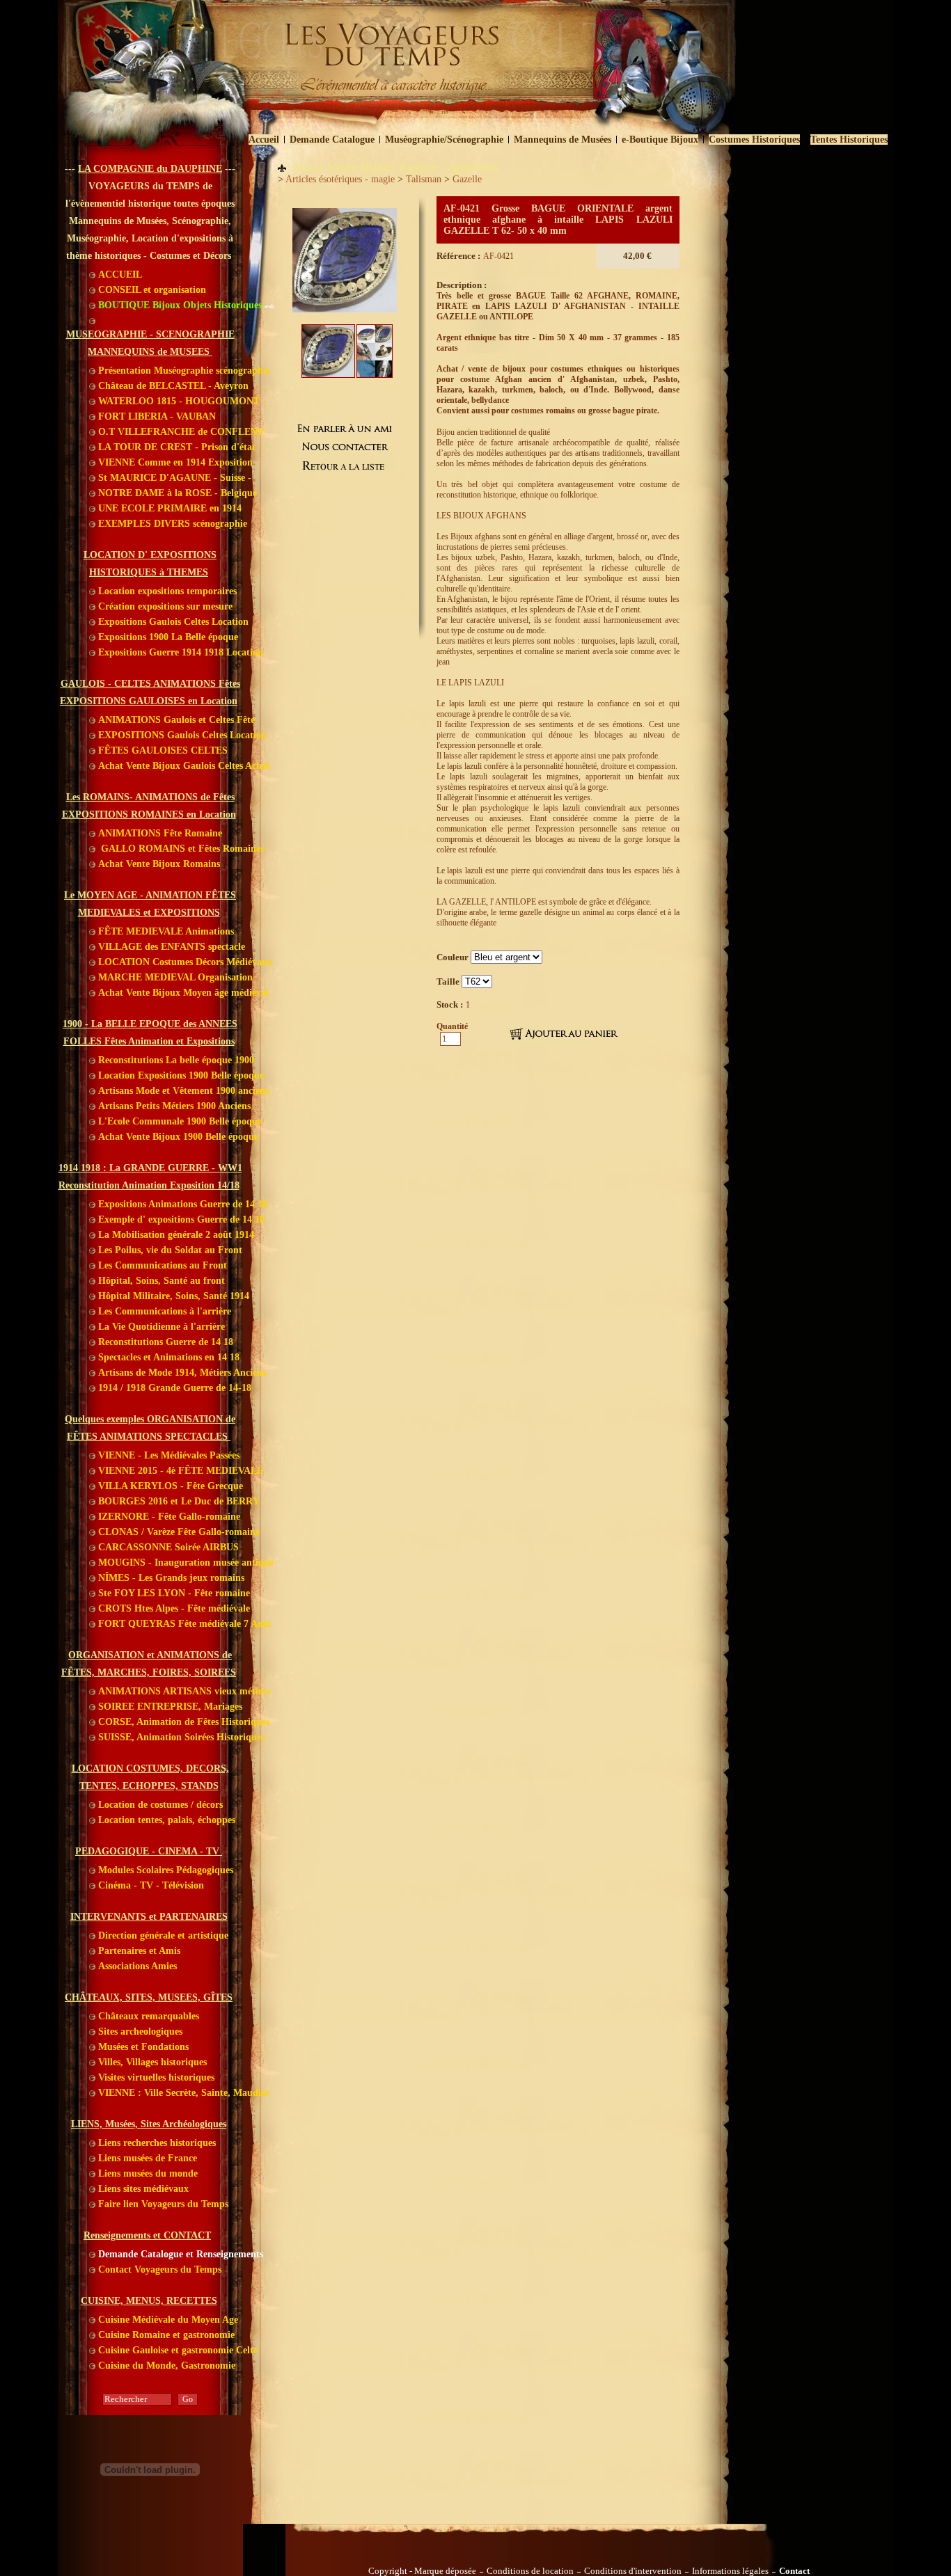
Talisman (424, 179)
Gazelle (467, 179)
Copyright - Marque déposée (422, 2571)
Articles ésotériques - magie (340, 179)
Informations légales (730, 2571)
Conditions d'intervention (633, 2571)
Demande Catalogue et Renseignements (179, 2254)
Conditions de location (530, 2571)
